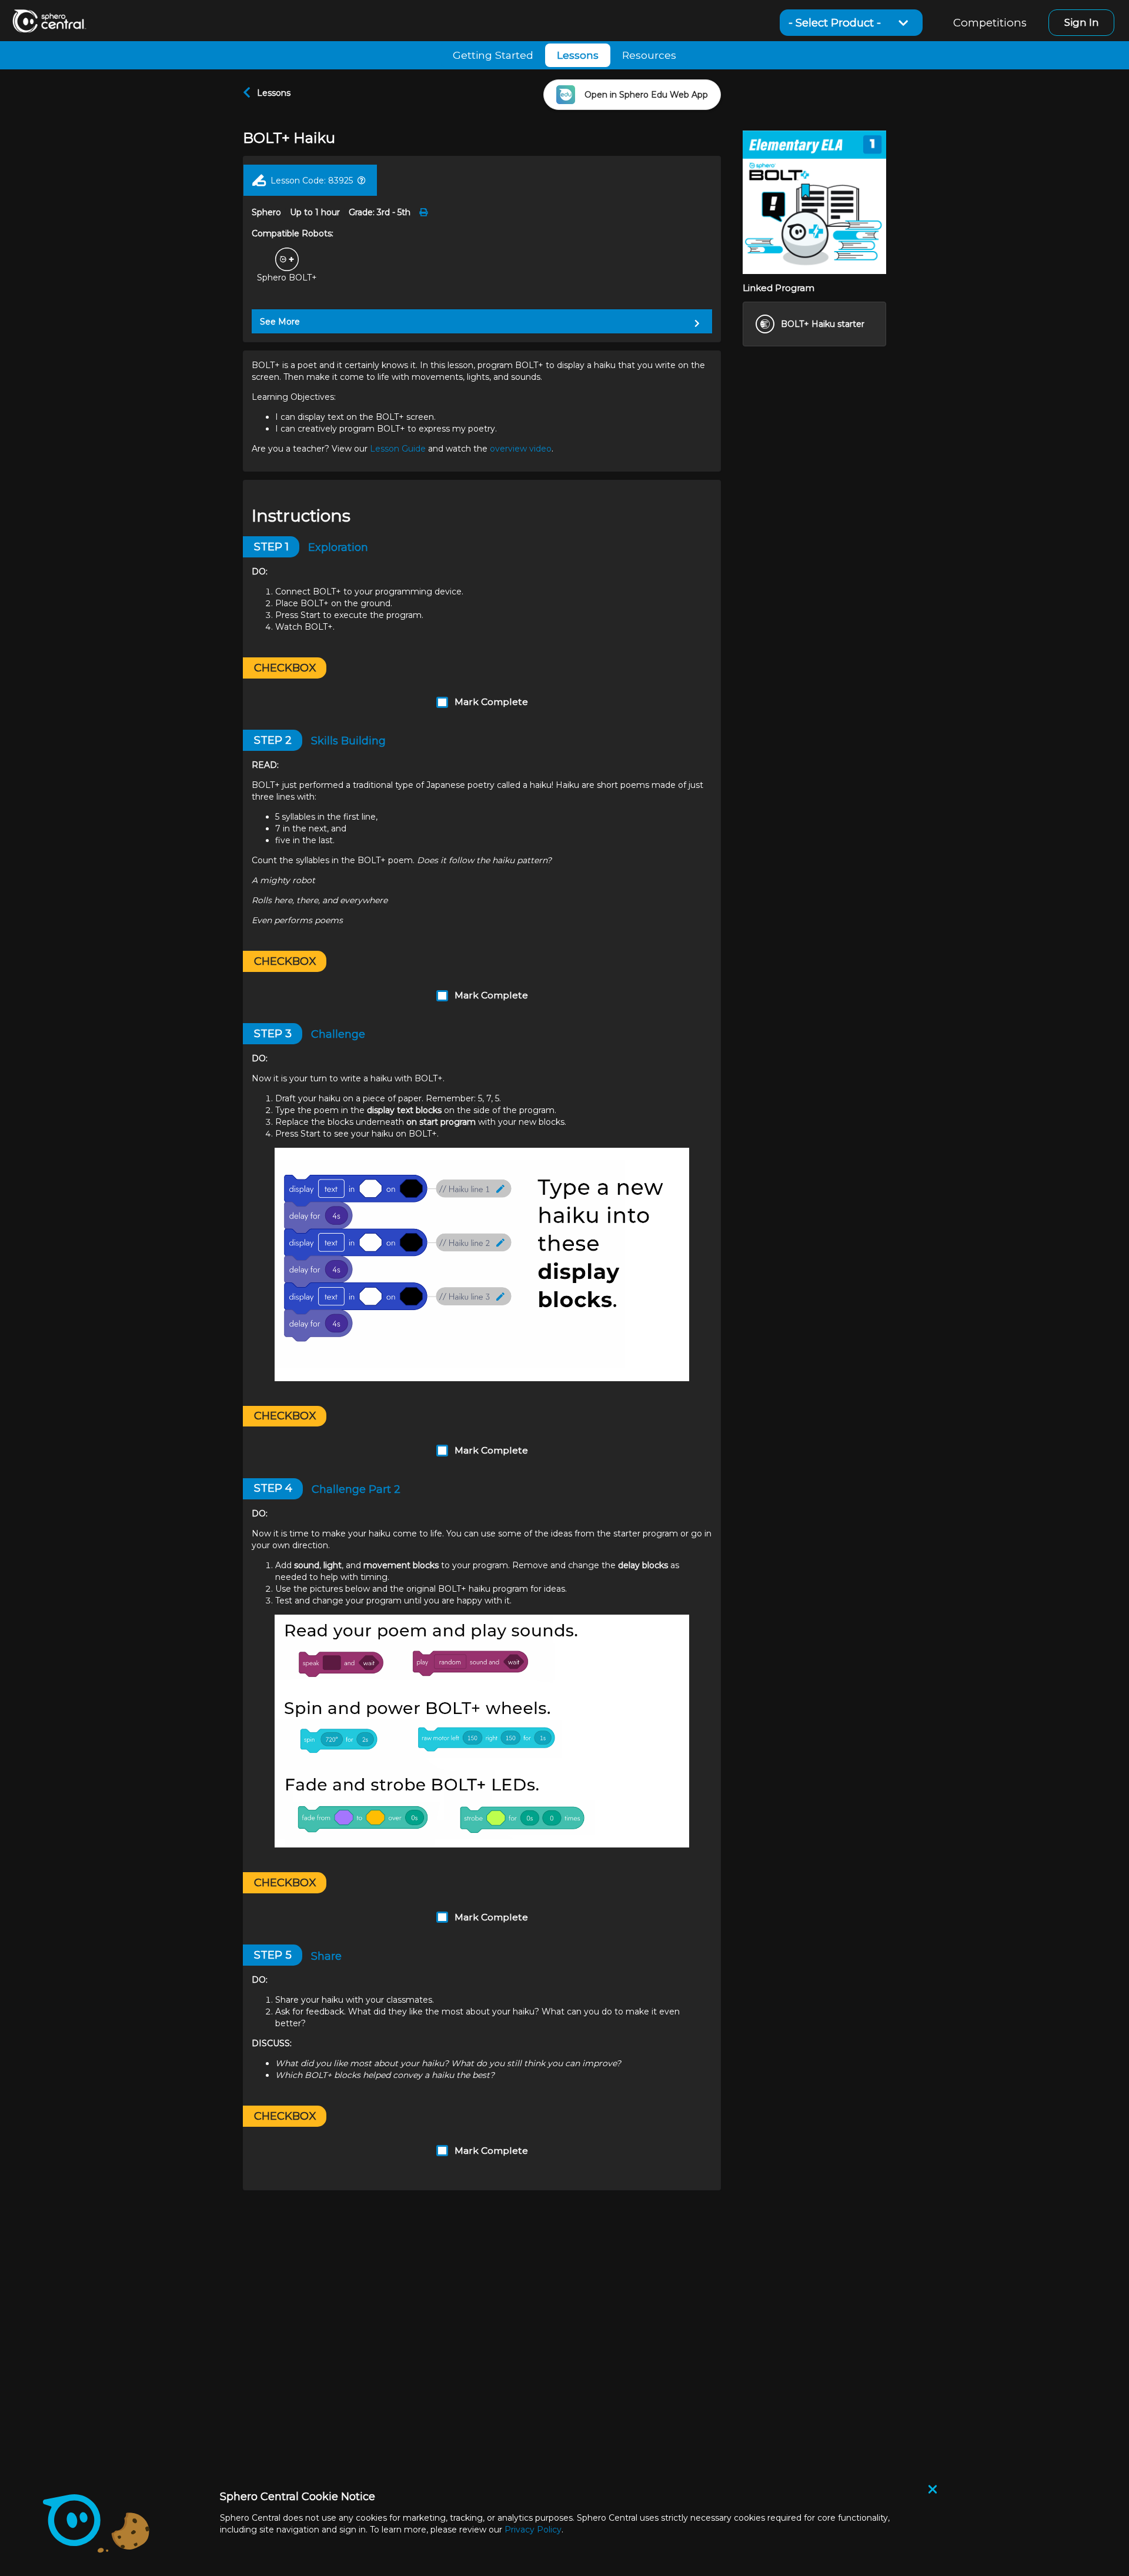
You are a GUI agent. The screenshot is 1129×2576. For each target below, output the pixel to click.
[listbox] (851, 23)
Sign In (1082, 22)
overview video (521, 449)
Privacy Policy (533, 2530)
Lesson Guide (398, 449)
